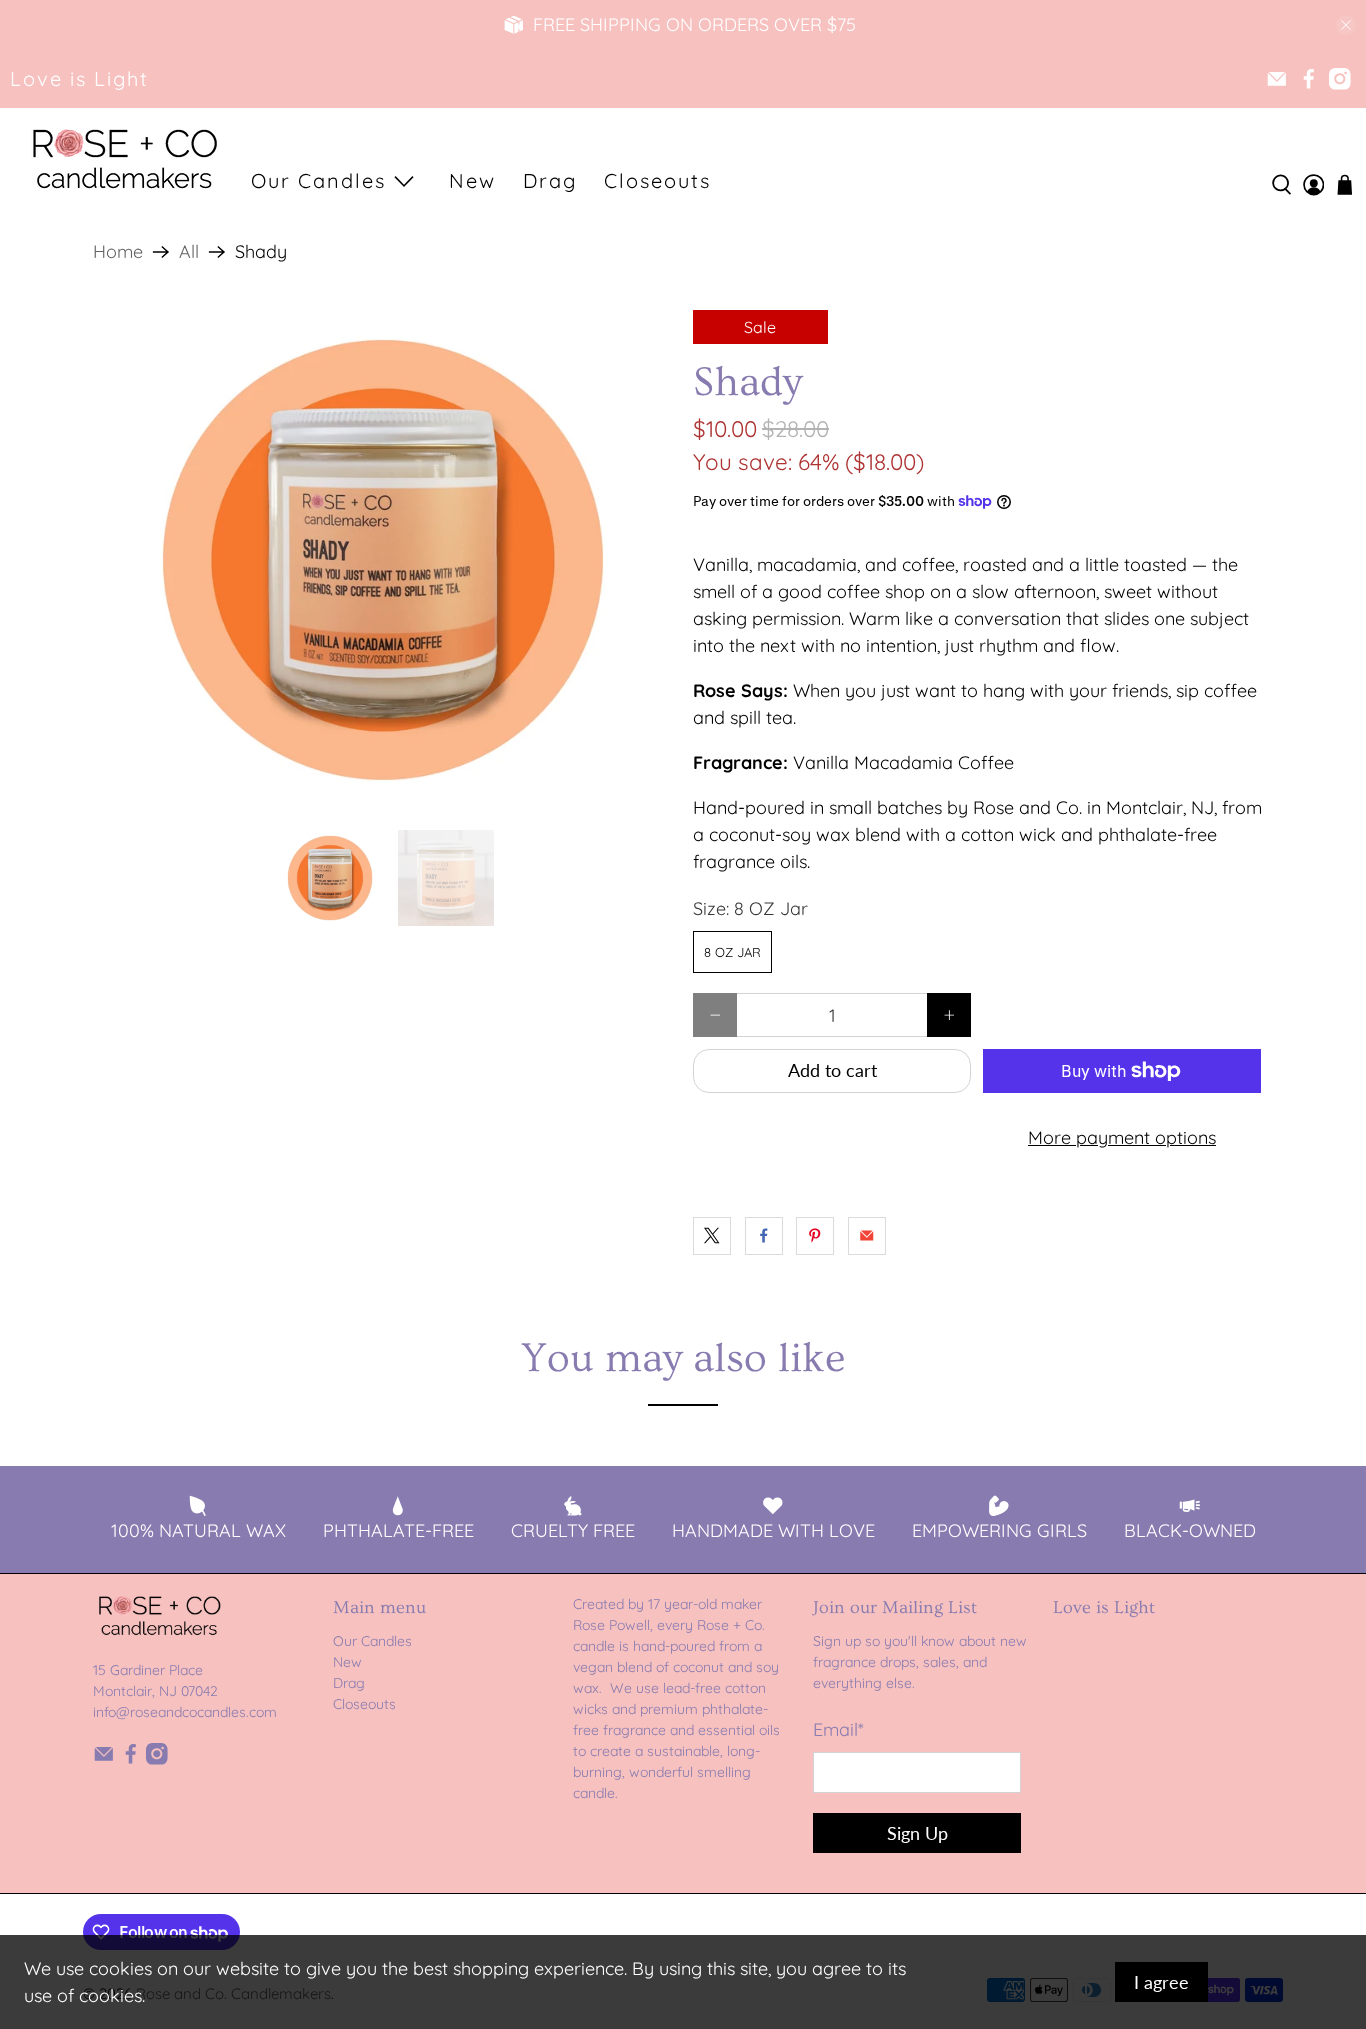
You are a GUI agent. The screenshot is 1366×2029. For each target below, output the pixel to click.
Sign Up (917, 1833)
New (472, 180)
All (189, 252)
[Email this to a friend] (867, 1236)
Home (118, 252)
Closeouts (657, 180)
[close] (1346, 25)
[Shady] (383, 560)
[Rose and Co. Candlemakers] (124, 161)
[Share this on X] (712, 1236)
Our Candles (318, 180)
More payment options (1122, 1137)
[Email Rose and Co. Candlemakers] (1277, 79)
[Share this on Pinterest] (815, 1236)
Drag (550, 180)
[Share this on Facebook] (764, 1236)
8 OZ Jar (732, 952)
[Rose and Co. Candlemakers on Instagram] (1340, 79)
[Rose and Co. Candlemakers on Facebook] (1309, 79)
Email (838, 1729)
